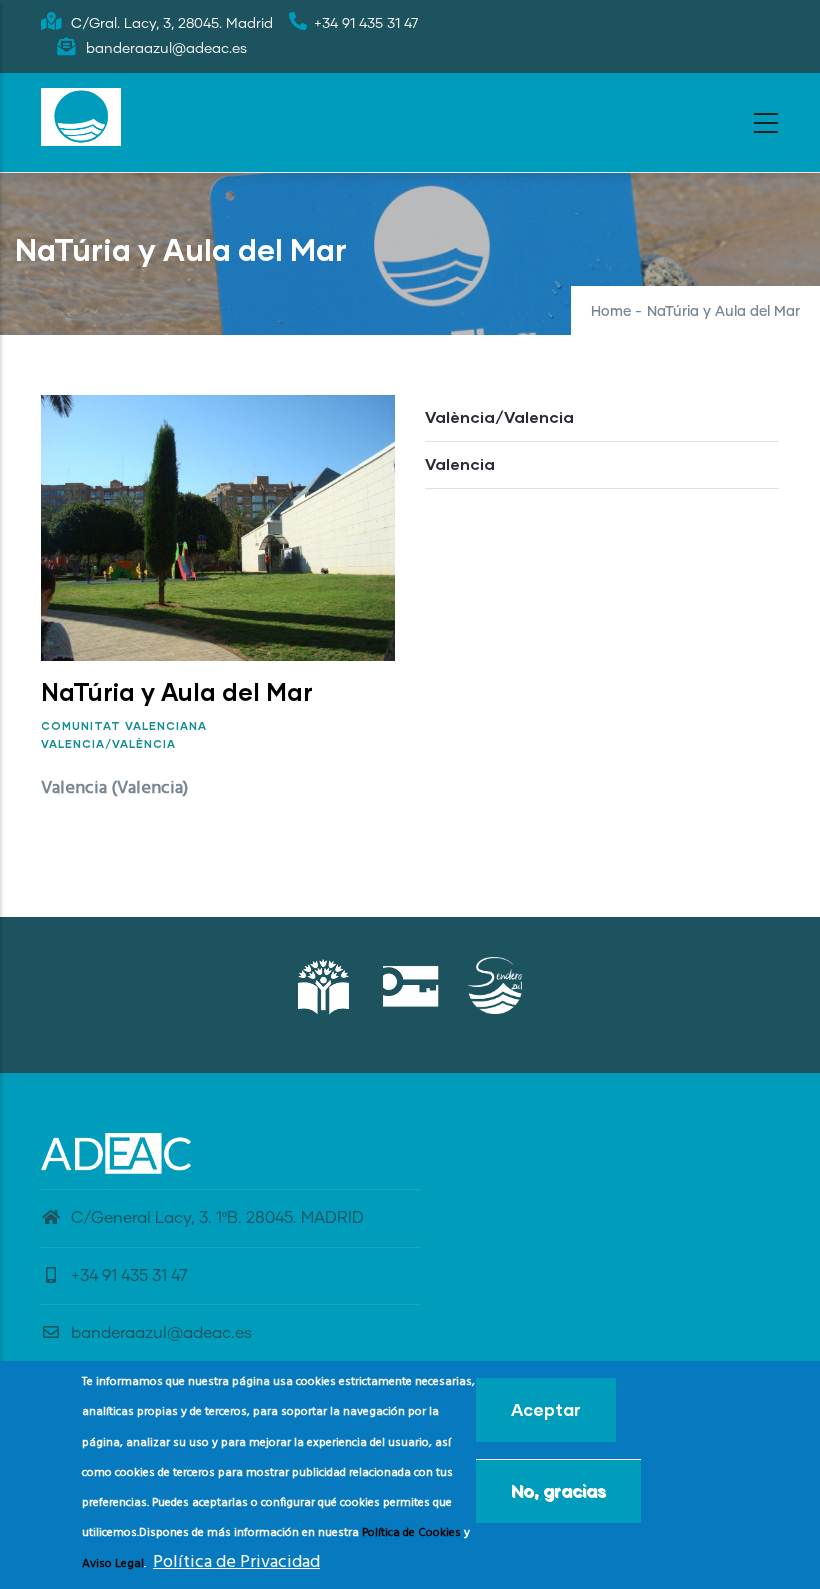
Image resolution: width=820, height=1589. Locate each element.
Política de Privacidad (236, 1562)
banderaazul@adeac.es (161, 1333)
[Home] (81, 117)
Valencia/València (108, 743)
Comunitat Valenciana (124, 725)
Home (611, 312)
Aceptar (546, 1409)
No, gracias (558, 1490)
